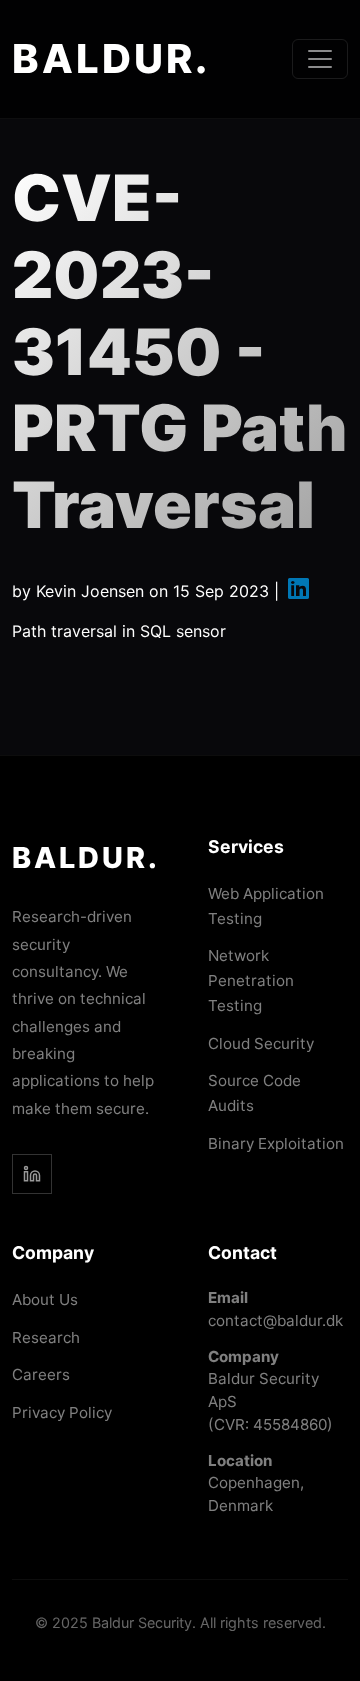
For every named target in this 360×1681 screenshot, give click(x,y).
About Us (45, 1299)
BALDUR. (111, 58)
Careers (41, 1374)
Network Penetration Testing (251, 980)
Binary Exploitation (276, 1143)
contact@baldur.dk (275, 1320)
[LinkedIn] (32, 1174)
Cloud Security (261, 1043)
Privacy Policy (62, 1412)
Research (46, 1337)
